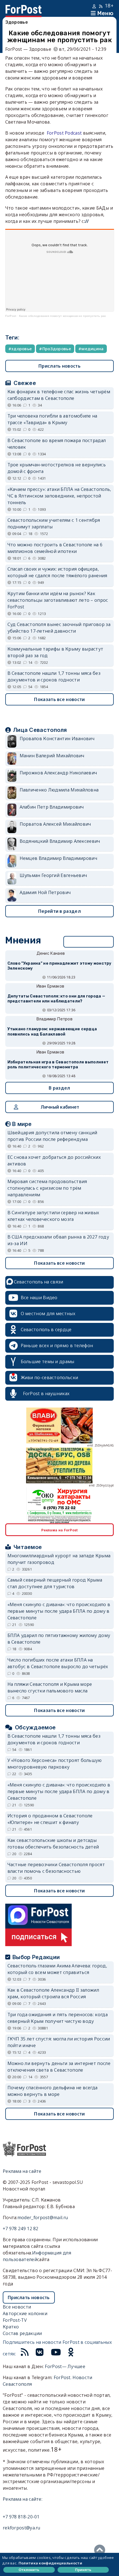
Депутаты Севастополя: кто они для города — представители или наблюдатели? (56, 999)
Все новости (17, 2307)
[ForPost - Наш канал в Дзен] (81, 2354)
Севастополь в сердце (46, 1330)
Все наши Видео (39, 1298)
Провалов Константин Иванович (57, 739)
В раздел (59, 1088)
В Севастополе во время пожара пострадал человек (57, 444)
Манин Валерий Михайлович (52, 756)
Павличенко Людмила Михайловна (59, 790)
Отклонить (29, 2570)
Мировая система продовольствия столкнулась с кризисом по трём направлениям (47, 1188)
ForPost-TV (15, 2320)
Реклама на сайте (22, 2171)
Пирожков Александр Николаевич (58, 773)
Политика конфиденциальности (50, 2563)
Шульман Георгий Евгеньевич (53, 875)
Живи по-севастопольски (50, 1377)
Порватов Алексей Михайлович (55, 824)
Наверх (101, 2550)
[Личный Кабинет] (95, 6)
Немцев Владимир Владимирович (58, 858)
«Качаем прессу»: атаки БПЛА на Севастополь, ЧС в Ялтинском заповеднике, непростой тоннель (59, 496)
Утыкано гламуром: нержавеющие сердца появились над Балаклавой (52, 1032)
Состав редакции (22, 2333)
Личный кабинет (60, 1107)
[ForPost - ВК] (40, 2354)
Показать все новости (59, 699)
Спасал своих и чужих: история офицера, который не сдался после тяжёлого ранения (57, 572)
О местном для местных (48, 1314)
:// (86, 221)
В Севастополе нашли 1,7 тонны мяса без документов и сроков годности (54, 676)
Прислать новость (59, 366)
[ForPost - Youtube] (56, 2354)
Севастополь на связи (39, 1282)
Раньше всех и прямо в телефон (57, 1345)
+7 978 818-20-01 (21, 2517)
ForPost (11, 316)
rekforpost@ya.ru (22, 2528)
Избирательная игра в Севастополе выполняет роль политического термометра (58, 1065)
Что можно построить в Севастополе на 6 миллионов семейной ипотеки (55, 548)
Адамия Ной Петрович (45, 892)
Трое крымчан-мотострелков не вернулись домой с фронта (57, 468)
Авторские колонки (25, 2313)
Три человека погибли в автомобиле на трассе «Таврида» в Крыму (52, 419)
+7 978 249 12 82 (21, 2229)
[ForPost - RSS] (25, 2354)
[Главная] (24, 8)
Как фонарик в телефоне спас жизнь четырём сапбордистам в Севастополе (59, 395)
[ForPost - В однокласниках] (71, 2354)
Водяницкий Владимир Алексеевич (60, 841)
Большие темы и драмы (48, 1361)
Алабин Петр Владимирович (52, 807)
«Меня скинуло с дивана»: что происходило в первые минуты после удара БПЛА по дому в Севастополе (59, 1611)
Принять (83, 2570)
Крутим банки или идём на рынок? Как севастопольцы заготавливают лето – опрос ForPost (58, 600)
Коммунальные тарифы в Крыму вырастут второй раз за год (55, 652)
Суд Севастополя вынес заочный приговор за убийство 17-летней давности (59, 628)
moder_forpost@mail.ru (43, 2217)
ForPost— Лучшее (65, 2366)
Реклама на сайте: (23, 2499)
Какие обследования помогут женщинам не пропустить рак (63, 316)
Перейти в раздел (59, 911)
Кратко (11, 2327)
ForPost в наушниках (46, 1393)
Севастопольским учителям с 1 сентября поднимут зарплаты (54, 523)
